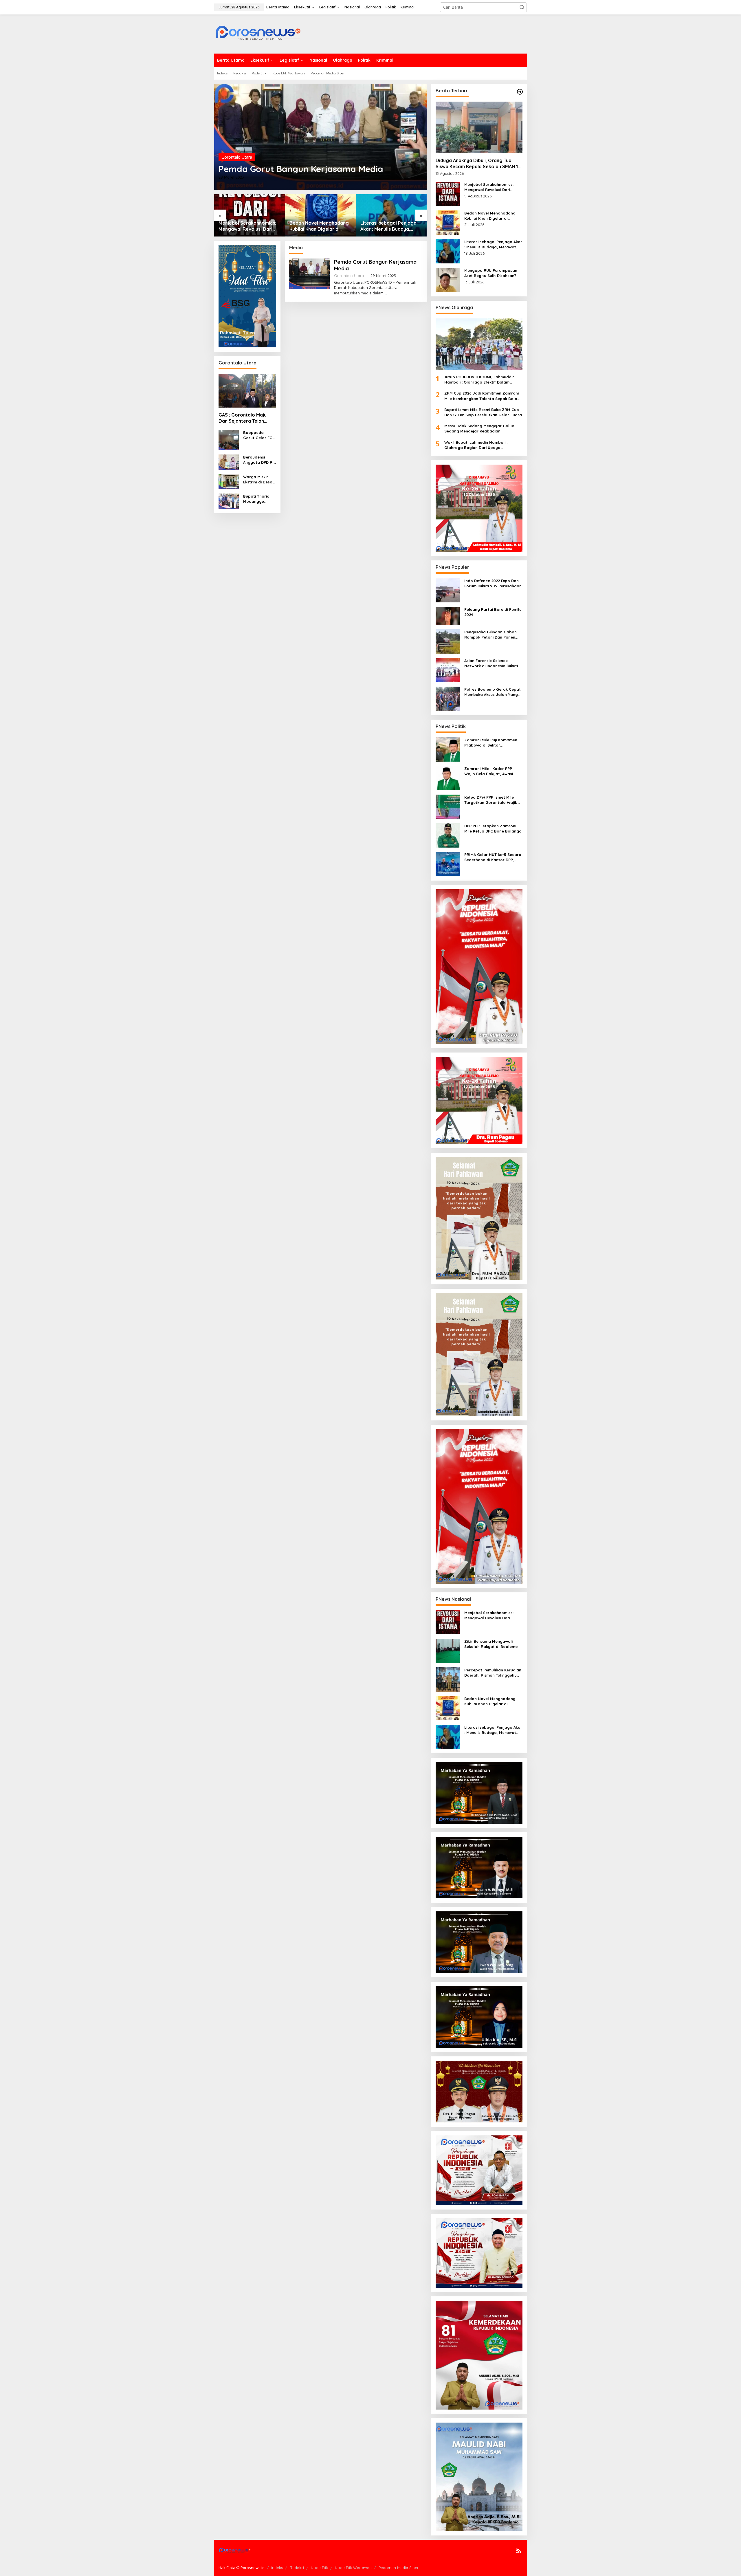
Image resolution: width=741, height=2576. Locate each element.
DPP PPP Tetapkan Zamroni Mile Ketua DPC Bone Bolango (493, 828)
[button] (522, 7)
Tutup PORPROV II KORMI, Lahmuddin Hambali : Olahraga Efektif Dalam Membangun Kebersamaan (479, 380)
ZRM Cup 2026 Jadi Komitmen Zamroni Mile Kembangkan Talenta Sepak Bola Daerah (482, 396)
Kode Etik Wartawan (353, 2568)
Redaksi (297, 2568)
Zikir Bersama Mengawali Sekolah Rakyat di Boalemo (491, 1644)
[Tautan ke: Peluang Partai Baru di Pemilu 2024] (448, 615)
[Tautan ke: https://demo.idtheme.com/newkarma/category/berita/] (520, 92)
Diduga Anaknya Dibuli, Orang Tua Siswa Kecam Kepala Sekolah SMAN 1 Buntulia (477, 164)
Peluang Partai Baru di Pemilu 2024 (493, 612)
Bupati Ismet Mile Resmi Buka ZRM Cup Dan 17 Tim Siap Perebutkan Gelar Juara (483, 412)
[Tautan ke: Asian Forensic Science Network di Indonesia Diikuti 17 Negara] (448, 670)
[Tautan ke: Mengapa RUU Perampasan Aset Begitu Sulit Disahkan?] (391, 215)
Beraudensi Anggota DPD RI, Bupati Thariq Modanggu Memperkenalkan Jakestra (259, 460)
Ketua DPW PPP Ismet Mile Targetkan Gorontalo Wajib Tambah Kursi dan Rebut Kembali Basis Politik (491, 800)
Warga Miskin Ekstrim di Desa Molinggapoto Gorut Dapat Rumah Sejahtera (258, 480)
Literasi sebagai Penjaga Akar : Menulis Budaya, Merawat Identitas (318, 226)
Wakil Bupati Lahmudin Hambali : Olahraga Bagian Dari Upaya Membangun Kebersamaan (476, 445)
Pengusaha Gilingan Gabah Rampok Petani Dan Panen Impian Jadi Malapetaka (490, 635)
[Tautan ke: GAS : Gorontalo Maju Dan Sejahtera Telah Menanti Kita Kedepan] (247, 391)
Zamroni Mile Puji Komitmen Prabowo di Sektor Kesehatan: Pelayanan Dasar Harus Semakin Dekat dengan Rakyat (493, 743)
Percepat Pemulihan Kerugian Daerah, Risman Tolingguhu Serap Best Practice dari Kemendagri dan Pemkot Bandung (493, 1673)
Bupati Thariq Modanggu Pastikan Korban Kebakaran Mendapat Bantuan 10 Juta (259, 499)
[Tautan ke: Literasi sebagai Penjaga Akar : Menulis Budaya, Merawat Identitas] (321, 215)
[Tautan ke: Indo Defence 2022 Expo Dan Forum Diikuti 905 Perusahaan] (448, 590)
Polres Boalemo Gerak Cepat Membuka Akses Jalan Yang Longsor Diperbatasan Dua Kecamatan (493, 692)
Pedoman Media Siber (399, 2568)
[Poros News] (258, 34)
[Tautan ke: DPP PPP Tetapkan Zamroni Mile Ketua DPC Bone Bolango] (448, 835)
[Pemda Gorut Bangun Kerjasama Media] (386, 293)
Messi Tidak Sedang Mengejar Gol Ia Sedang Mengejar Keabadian (479, 428)
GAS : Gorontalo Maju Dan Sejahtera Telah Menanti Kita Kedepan (243, 418)
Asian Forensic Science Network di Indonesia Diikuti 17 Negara (493, 663)
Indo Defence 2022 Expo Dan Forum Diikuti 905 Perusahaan (493, 583)
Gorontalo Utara (237, 157)
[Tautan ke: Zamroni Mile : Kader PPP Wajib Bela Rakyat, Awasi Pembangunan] (448, 778)
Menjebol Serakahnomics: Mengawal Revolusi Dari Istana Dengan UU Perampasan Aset (489, 187)
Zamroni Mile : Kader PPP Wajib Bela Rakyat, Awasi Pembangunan (489, 771)
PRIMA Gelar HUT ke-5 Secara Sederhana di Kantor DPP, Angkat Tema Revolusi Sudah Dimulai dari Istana (493, 857)
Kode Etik (319, 2568)
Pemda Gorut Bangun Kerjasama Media (301, 169)
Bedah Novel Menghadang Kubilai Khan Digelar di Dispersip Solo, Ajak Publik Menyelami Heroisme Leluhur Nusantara (248, 226)
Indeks (277, 2568)
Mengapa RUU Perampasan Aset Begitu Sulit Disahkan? (391, 226)
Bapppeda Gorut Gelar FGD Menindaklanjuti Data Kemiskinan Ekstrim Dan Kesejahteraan (259, 435)
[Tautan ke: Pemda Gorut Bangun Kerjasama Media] (321, 137)
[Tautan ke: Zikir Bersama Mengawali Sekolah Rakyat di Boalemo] (448, 1650)
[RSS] (519, 2551)
